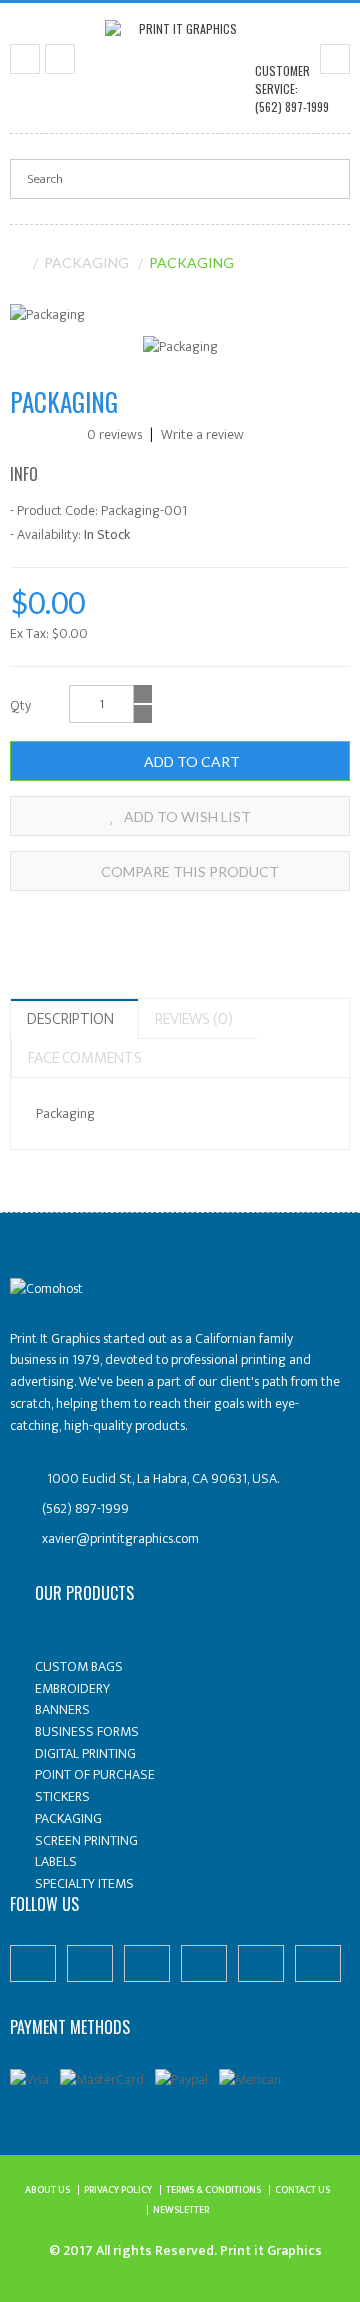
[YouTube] (318, 1963)
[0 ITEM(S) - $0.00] (335, 59)
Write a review (201, 434)
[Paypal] (181, 2078)
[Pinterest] (90, 1963)
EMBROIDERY (72, 1688)
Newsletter (181, 2210)
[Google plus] (204, 1963)
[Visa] (29, 2078)
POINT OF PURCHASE (95, 1774)
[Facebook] (33, 1963)
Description (70, 1019)
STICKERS (62, 1796)
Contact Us (302, 2190)
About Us (47, 2190)
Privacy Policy (118, 2190)
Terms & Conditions (213, 2190)
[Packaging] (47, 313)
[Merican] (250, 2078)
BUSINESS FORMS (87, 1731)
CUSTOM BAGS (79, 1666)
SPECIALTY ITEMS (84, 1883)
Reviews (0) (194, 1019)
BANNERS (62, 1709)
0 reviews (114, 434)
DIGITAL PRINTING (85, 1753)
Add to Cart (190, 761)
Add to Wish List (186, 816)
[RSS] (261, 1963)
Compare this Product (188, 871)
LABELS (56, 1861)
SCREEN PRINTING (86, 1840)
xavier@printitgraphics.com (120, 1538)
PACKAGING (68, 1818)
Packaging (86, 262)
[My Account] (60, 59)
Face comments (85, 1058)
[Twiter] (147, 1963)
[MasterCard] (102, 2078)
